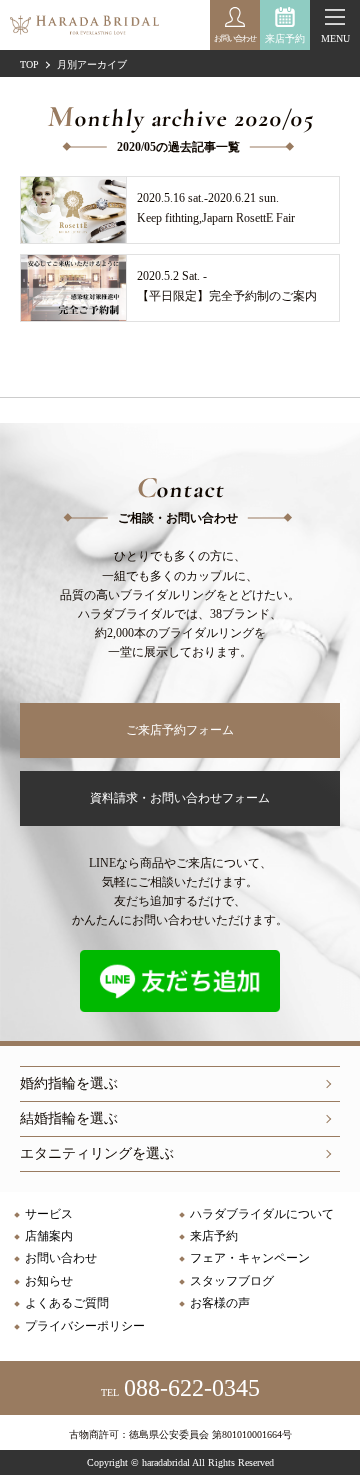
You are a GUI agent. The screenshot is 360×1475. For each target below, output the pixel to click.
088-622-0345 (180, 1388)
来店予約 (285, 38)
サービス (49, 1214)
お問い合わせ (61, 1258)
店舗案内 (49, 1236)
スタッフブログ (232, 1281)
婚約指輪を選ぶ (69, 1083)
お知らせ (49, 1281)
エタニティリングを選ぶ (97, 1153)
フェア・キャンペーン (250, 1258)
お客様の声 (220, 1303)
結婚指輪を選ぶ (69, 1118)
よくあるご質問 (67, 1303)
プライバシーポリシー (85, 1326)
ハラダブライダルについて (262, 1214)
